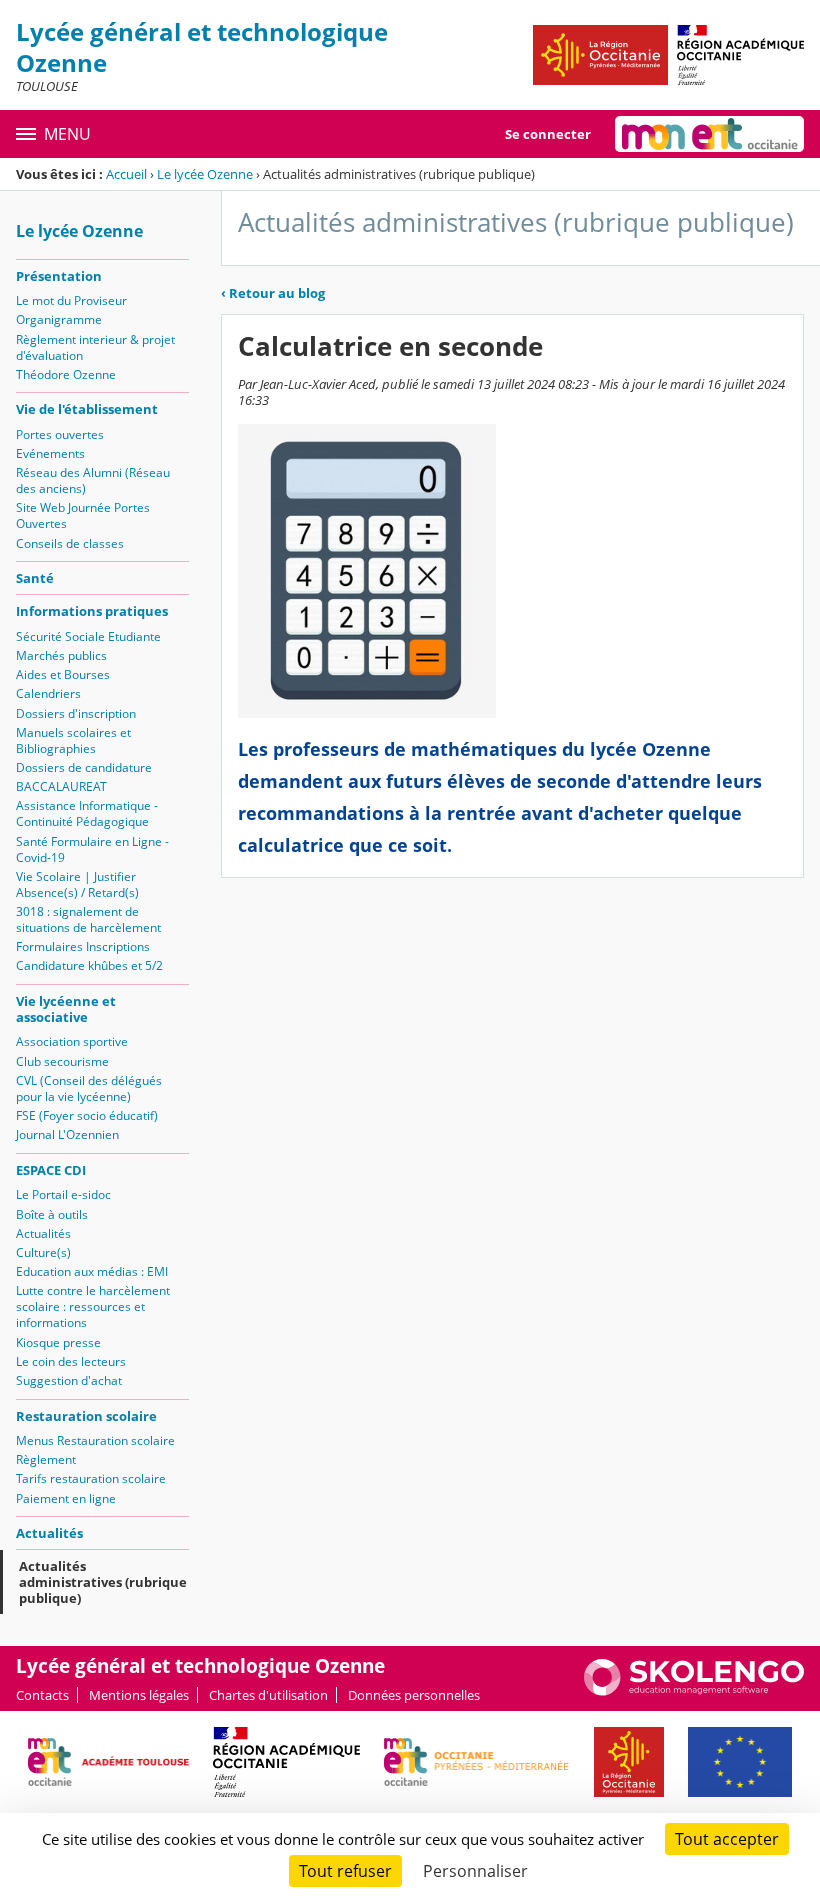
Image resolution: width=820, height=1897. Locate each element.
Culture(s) (43, 1252)
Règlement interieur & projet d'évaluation (95, 347)
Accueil (126, 174)
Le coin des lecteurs (71, 1361)
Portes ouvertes (60, 434)
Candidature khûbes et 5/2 (89, 965)
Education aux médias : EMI (92, 1271)
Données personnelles (414, 1695)
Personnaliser (475, 1871)
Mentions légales (139, 1695)
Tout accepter (727, 1839)
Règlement (46, 1459)
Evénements (50, 453)
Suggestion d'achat (69, 1380)
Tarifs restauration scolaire (91, 1478)
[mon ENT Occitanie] (709, 134)
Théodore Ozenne (66, 374)
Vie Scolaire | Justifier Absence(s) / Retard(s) (77, 884)
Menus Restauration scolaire (95, 1440)
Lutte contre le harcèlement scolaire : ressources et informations (93, 1306)
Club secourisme (62, 1061)
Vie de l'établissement (87, 409)
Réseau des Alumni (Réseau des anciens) (93, 480)
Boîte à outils (52, 1214)
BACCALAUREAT (61, 786)
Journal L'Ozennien (67, 1134)
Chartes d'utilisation (268, 1695)
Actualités (43, 1233)
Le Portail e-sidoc (63, 1194)
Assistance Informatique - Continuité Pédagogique (87, 813)
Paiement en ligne (66, 1498)
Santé (35, 578)
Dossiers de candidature (84, 767)
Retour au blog (273, 293)
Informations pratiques (92, 611)
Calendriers (48, 693)
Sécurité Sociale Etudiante (88, 636)
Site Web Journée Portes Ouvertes (83, 515)
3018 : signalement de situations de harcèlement (88, 919)
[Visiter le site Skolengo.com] (694, 1691)
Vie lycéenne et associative (66, 1009)
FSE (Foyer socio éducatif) (87, 1115)
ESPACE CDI (51, 1170)
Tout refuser (345, 1871)
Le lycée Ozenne (205, 174)
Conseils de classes (70, 543)
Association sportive (72, 1041)
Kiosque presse (58, 1342)
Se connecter (548, 134)
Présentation (59, 276)
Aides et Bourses (63, 674)
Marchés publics (61, 655)
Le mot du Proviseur (71, 300)
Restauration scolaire (86, 1416)
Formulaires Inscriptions (83, 946)
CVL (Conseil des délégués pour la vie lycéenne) (89, 1088)
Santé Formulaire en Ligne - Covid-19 (92, 849)
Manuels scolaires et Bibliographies (73, 740)
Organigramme (59, 319)
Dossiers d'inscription (76, 713)
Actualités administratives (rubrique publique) (103, 1582)
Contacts (42, 1695)
